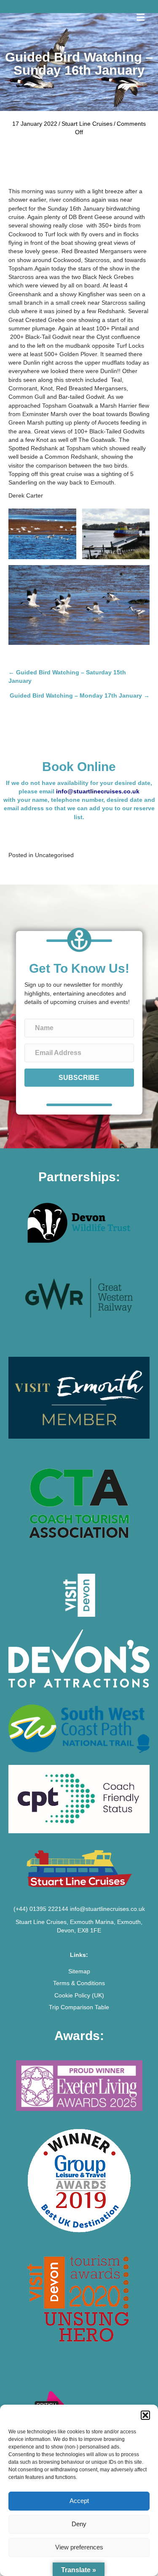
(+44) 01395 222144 (41, 1909)
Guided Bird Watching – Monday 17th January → (80, 695)
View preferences (79, 2547)
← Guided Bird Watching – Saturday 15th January (67, 676)
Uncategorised (54, 855)
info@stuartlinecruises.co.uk (98, 791)
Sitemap (79, 1971)
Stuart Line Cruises (87, 124)
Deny (79, 2524)
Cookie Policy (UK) (79, 1995)
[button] (145, 2415)
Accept (79, 2501)
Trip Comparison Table (79, 2007)
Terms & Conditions (79, 1983)
